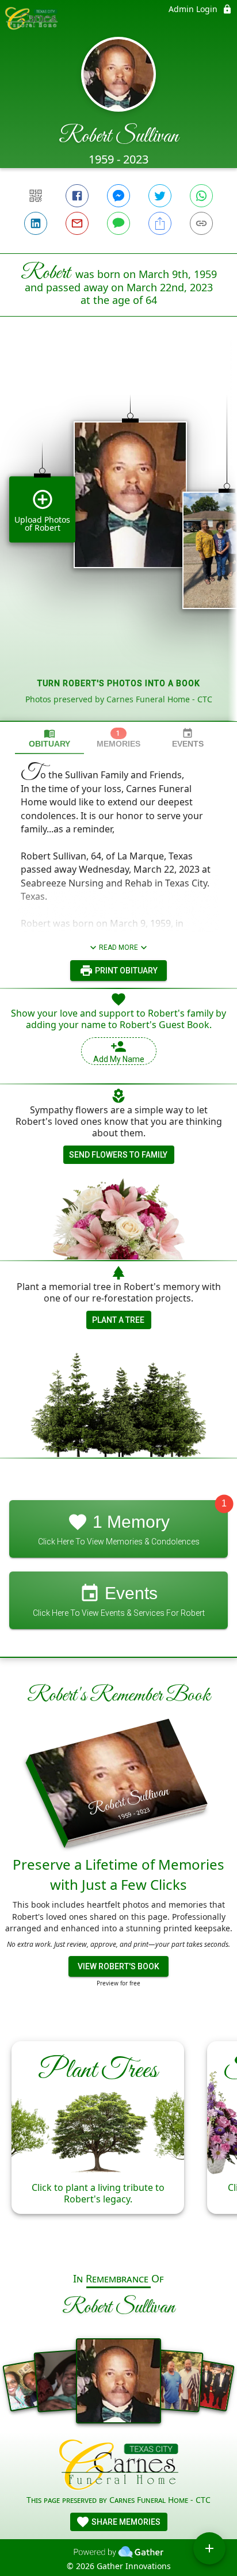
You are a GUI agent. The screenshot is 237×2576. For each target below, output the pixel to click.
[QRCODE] (36, 196)
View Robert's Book (118, 1966)
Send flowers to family (118, 1155)
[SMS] (118, 223)
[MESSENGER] (118, 196)
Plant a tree (118, 1320)
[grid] (118, 538)
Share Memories (125, 2522)
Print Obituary (125, 971)
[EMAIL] (77, 223)
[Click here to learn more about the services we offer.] (119, 2466)
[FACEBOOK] (77, 196)
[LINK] (201, 223)
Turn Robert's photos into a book (119, 683)
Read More (118, 948)
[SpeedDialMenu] (209, 2548)
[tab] (49, 738)
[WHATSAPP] (201, 196)
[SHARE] (160, 223)
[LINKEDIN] (36, 223)
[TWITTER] (160, 196)
